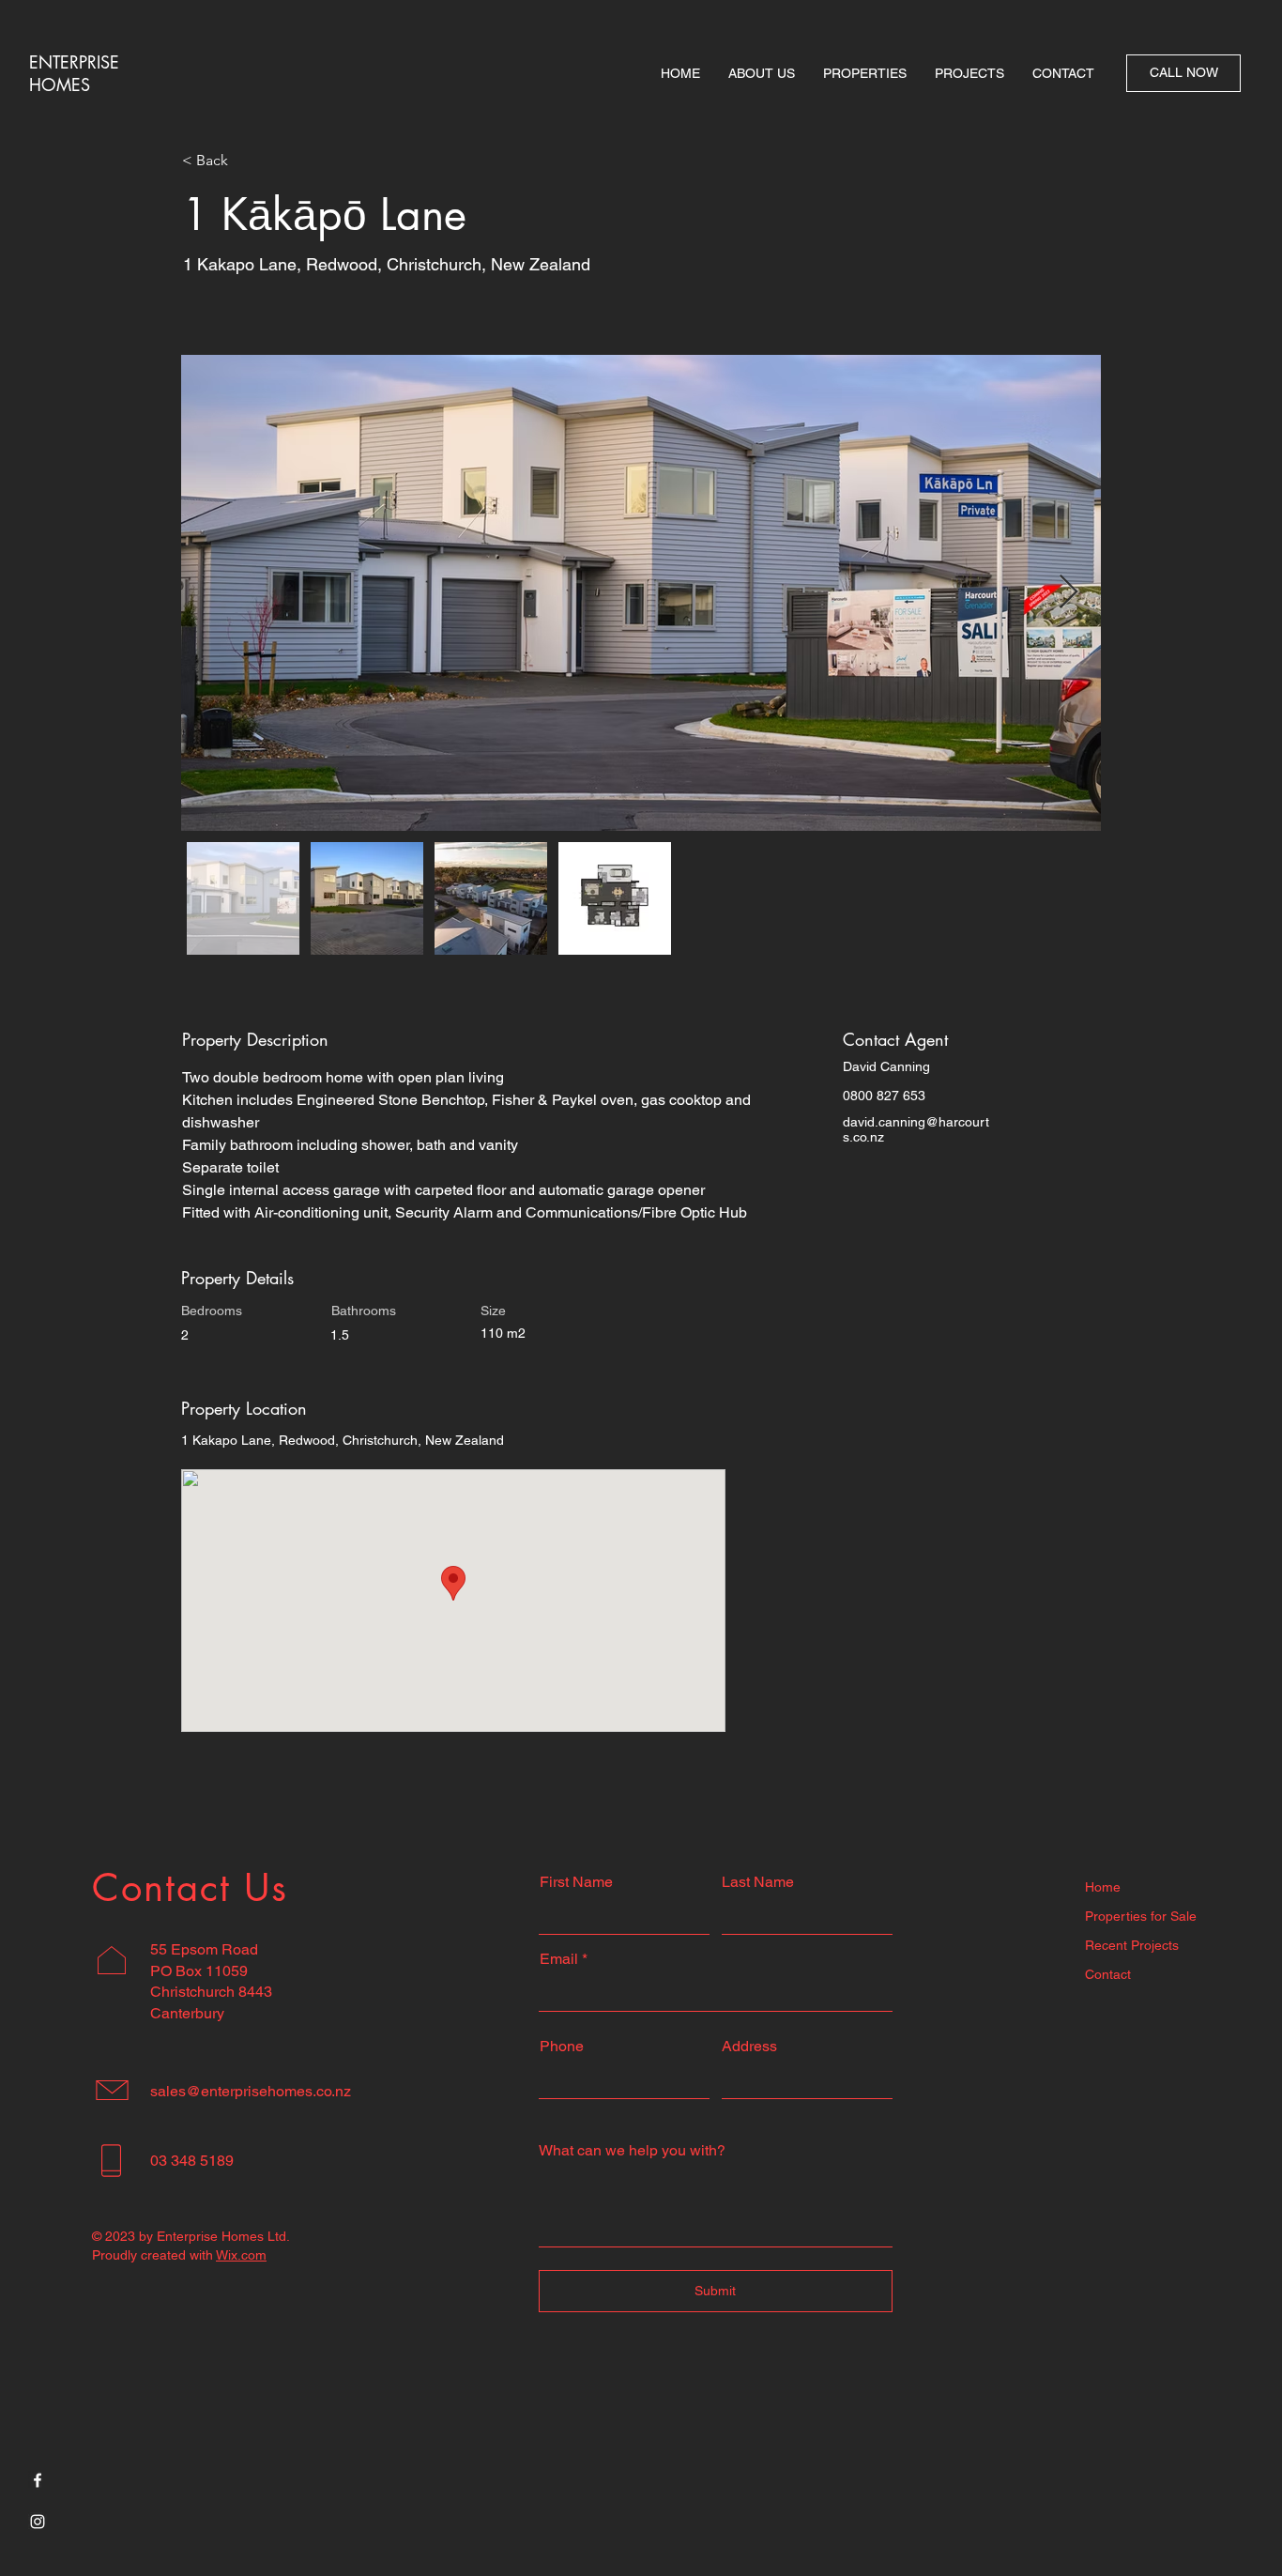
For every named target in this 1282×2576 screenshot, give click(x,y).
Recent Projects (1132, 1945)
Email (559, 1959)
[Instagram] (38, 2522)
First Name (576, 1882)
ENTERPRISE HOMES (74, 73)
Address (749, 2047)
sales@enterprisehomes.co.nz (251, 2091)
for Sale (1172, 1916)
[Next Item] (1068, 593)
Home (1103, 1887)
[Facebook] (38, 2480)
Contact (1108, 1974)
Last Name (758, 1882)
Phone (562, 2047)
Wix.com (241, 2255)
